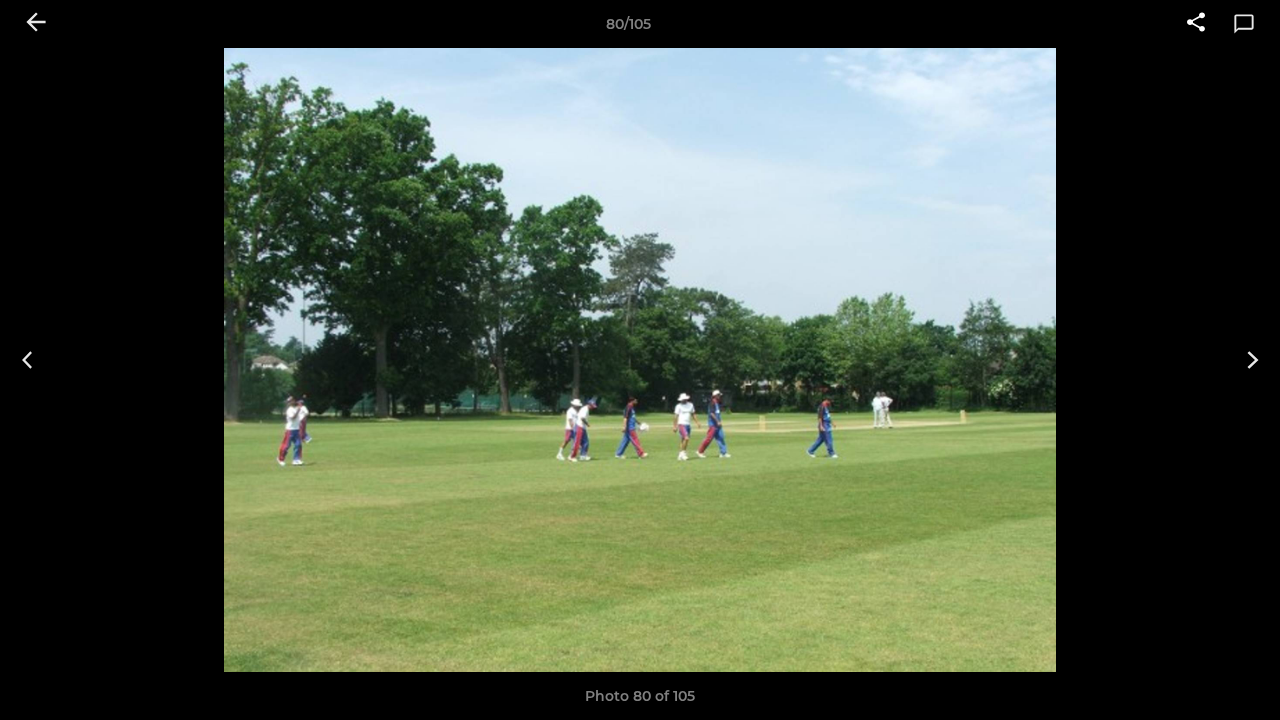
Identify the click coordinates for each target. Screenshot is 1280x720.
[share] (1196, 24)
